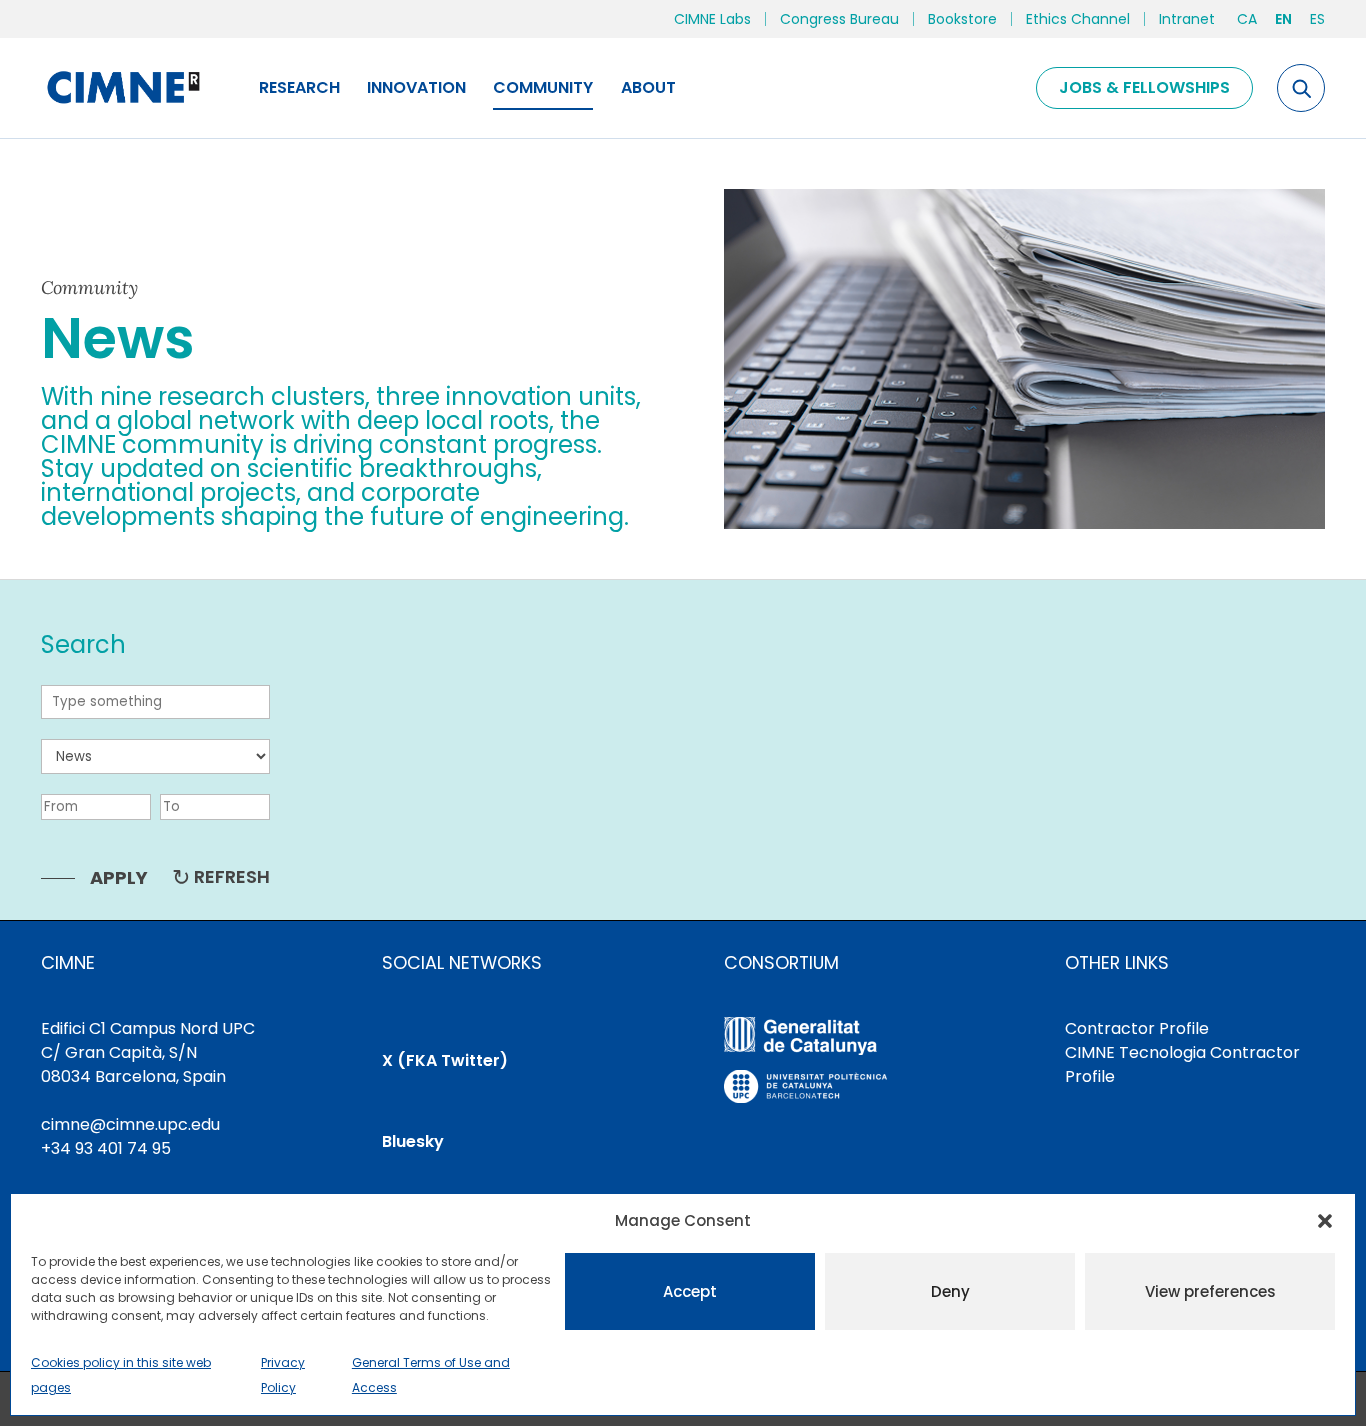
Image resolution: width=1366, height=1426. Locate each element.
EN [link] (1283, 19)
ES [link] (1317, 19)
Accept (690, 1291)
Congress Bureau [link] (839, 19)
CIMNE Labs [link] (712, 19)
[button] (1325, 1221)
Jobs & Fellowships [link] (1144, 87)
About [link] (648, 87)
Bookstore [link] (962, 19)
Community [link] (543, 87)
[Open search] (1301, 88)
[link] (122, 88)
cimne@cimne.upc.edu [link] (130, 1124)
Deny (950, 1291)
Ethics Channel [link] (1078, 19)
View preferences (1210, 1291)
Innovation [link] (416, 87)
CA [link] (1247, 19)
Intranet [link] (1187, 19)
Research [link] (299, 87)
